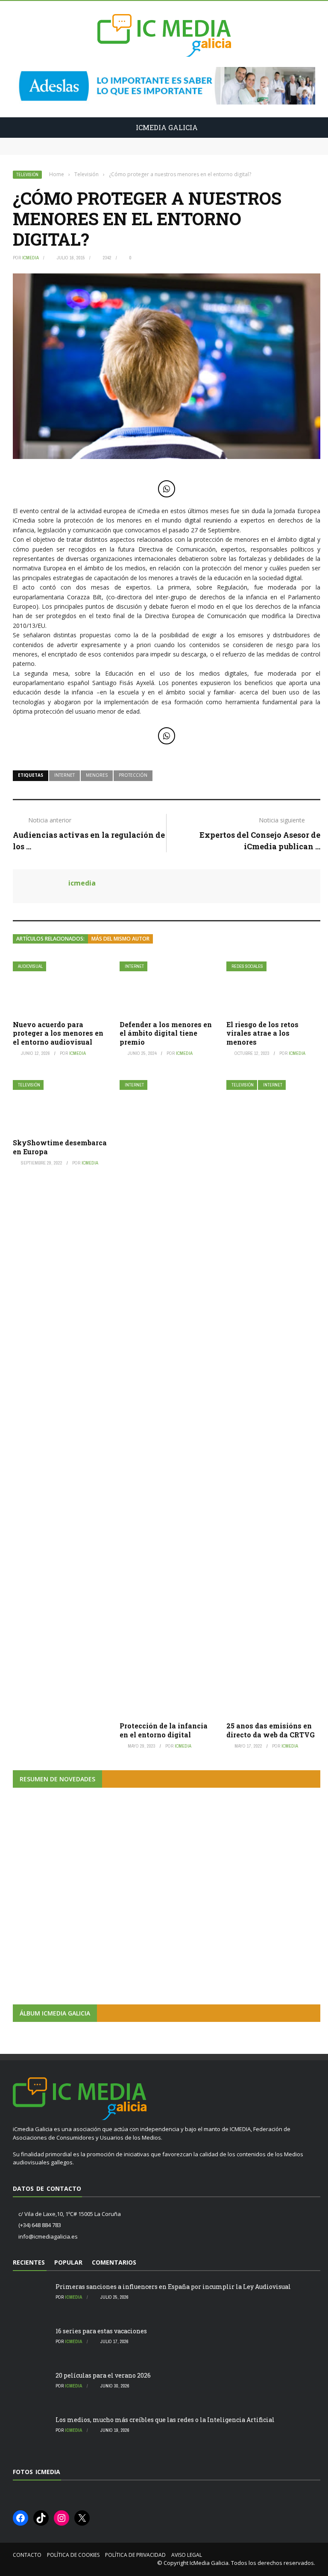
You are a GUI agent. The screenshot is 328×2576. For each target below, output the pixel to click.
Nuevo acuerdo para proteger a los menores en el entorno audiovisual (58, 1033)
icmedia (31, 258)
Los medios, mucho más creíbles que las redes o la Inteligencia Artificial (165, 2420)
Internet (134, 966)
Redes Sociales (247, 966)
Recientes (29, 2262)
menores (97, 775)
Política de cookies (73, 2555)
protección (133, 775)
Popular (68, 2262)
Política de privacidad (135, 2555)
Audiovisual (30, 966)
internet (64, 775)
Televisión (27, 175)
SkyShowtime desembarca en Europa (60, 1147)
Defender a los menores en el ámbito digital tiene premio (166, 1033)
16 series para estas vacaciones (58, 150)
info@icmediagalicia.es (48, 2236)
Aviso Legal (187, 2555)
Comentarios (114, 2262)
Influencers (38, 1902)
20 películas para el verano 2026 (103, 2375)
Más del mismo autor (120, 939)
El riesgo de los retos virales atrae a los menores (262, 1033)
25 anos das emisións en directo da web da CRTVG (271, 1730)
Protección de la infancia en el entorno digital (164, 1730)
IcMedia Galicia (209, 2563)
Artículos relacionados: (50, 939)
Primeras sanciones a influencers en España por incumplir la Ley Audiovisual (129, 142)
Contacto (27, 2555)
